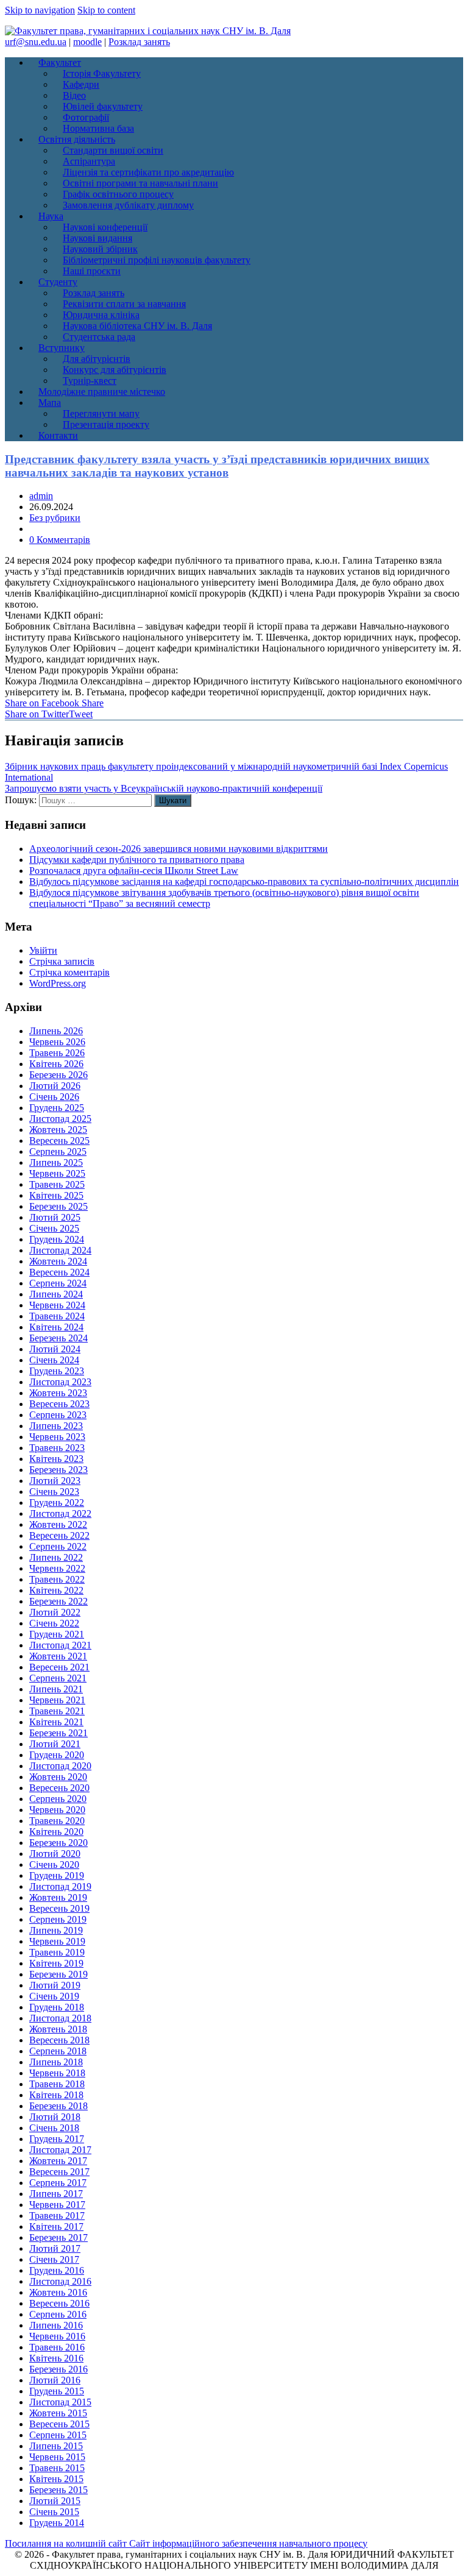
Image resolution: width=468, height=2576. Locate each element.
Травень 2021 (57, 1711)
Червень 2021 (57, 1700)
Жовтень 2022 (58, 1524)
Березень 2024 (58, 1338)
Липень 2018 (56, 2062)
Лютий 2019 (55, 1985)
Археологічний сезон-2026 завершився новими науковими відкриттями (179, 849)
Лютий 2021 (55, 1744)
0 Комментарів (60, 540)
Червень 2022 (57, 1568)
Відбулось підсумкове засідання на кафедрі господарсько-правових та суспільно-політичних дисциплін (244, 882)
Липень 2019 (56, 1930)
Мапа (50, 403)
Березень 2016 (58, 2369)
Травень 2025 (57, 1184)
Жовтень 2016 (58, 2292)
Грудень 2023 (57, 1371)
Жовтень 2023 (58, 1393)
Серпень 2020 (58, 1799)
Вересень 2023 (59, 1404)
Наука (51, 216)
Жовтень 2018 (58, 2029)
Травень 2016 (57, 2347)
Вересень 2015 (59, 2424)
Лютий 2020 (55, 1854)
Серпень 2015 (58, 2435)
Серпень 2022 (58, 1546)
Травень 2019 (57, 1952)
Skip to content (106, 10)
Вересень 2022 (59, 1535)
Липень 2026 (56, 1031)
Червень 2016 (57, 2336)
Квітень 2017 (56, 2227)
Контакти (58, 435)
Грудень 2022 (57, 1503)
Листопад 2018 (60, 2018)
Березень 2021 (58, 1733)
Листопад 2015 (60, 2402)
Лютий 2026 (55, 1086)
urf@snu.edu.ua (36, 42)
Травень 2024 (57, 1316)
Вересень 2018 (59, 2040)
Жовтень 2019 (58, 1897)
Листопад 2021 (60, 1645)
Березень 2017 (58, 2237)
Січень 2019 (54, 1996)
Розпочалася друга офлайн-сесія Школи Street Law (134, 871)
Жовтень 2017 (58, 2161)
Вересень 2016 (59, 2303)
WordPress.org (58, 983)
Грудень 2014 (57, 2523)
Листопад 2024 (60, 1250)
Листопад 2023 (60, 1382)
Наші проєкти (92, 271)
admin (41, 496)
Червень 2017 (57, 2205)
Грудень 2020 (57, 1755)
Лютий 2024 (55, 1349)
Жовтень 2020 (58, 1777)
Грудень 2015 (57, 2391)
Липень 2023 (56, 1426)
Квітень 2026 (56, 1064)
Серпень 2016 (58, 2314)
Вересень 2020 (59, 1788)
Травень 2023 (57, 1448)
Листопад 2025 (60, 1119)
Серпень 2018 (58, 2051)
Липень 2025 (56, 1162)
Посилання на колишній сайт (67, 2543)
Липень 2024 (56, 1294)
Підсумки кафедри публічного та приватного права (137, 860)
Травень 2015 (57, 2468)
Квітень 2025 (56, 1195)
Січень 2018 (54, 2128)
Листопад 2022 (60, 1513)
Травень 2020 (57, 1821)
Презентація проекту (106, 424)
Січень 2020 (54, 1865)
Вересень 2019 (59, 1908)
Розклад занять (139, 42)
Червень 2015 (57, 2457)
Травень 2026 (57, 1053)
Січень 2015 (54, 2512)
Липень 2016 (56, 2325)
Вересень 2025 (59, 1141)
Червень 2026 (57, 1042)
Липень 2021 (56, 1689)
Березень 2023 (58, 1470)
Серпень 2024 (58, 1283)
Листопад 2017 (60, 2150)
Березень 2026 (58, 1075)
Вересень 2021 (59, 1667)
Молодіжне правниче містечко (102, 392)
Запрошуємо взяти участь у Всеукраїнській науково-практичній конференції (164, 788)
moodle (87, 42)
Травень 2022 (57, 1579)
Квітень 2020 (56, 1832)
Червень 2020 (57, 1810)
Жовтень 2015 (58, 2413)
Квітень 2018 (56, 2095)
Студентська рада (99, 337)
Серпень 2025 (58, 1151)
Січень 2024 (54, 1360)
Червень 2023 (57, 1437)
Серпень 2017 (58, 2183)
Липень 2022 (56, 1557)
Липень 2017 (56, 2194)
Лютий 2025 (55, 1217)
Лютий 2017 (55, 2248)
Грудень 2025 (57, 1108)
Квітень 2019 (56, 1963)
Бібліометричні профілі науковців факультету (157, 260)
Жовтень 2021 (58, 1656)
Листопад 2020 (60, 1766)
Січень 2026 (54, 1097)
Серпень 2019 (58, 1919)
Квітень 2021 (56, 1722)
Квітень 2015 (56, 2479)
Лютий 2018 (55, 2117)
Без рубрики (55, 518)
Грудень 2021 (57, 1634)
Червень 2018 (57, 2073)
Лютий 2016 (55, 2380)
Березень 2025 (58, 1206)
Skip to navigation (40, 10)
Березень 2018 (58, 2106)
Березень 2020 (58, 1843)
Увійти (43, 950)
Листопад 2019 (60, 1886)
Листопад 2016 (60, 2281)
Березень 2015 (58, 2490)
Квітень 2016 (56, 2358)
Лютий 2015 (55, 2501)
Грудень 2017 (57, 2139)
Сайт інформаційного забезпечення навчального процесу (248, 2543)
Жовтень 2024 (58, 1261)
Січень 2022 (54, 1623)
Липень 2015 (56, 2446)
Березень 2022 (58, 1601)
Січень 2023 (54, 1492)
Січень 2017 (54, 2259)
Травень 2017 (57, 2216)
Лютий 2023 (55, 1481)
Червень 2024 (57, 1305)
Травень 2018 (57, 2084)
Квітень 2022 (56, 1590)
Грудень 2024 (57, 1239)
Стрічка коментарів (69, 972)
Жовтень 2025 (58, 1130)
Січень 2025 (54, 1228)
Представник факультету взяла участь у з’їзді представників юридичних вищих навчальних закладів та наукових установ (217, 466)
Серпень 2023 (58, 1415)
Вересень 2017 (59, 2172)
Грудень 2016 (57, 2270)
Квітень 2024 (56, 1327)
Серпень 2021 (58, 1678)
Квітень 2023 (56, 1459)
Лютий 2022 (55, 1612)
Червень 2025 (57, 1173)
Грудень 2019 (57, 1875)
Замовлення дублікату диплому (128, 205)
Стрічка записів (62, 961)
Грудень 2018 (57, 2007)
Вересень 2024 (59, 1272)
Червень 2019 (57, 1941)
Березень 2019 (58, 1974)
